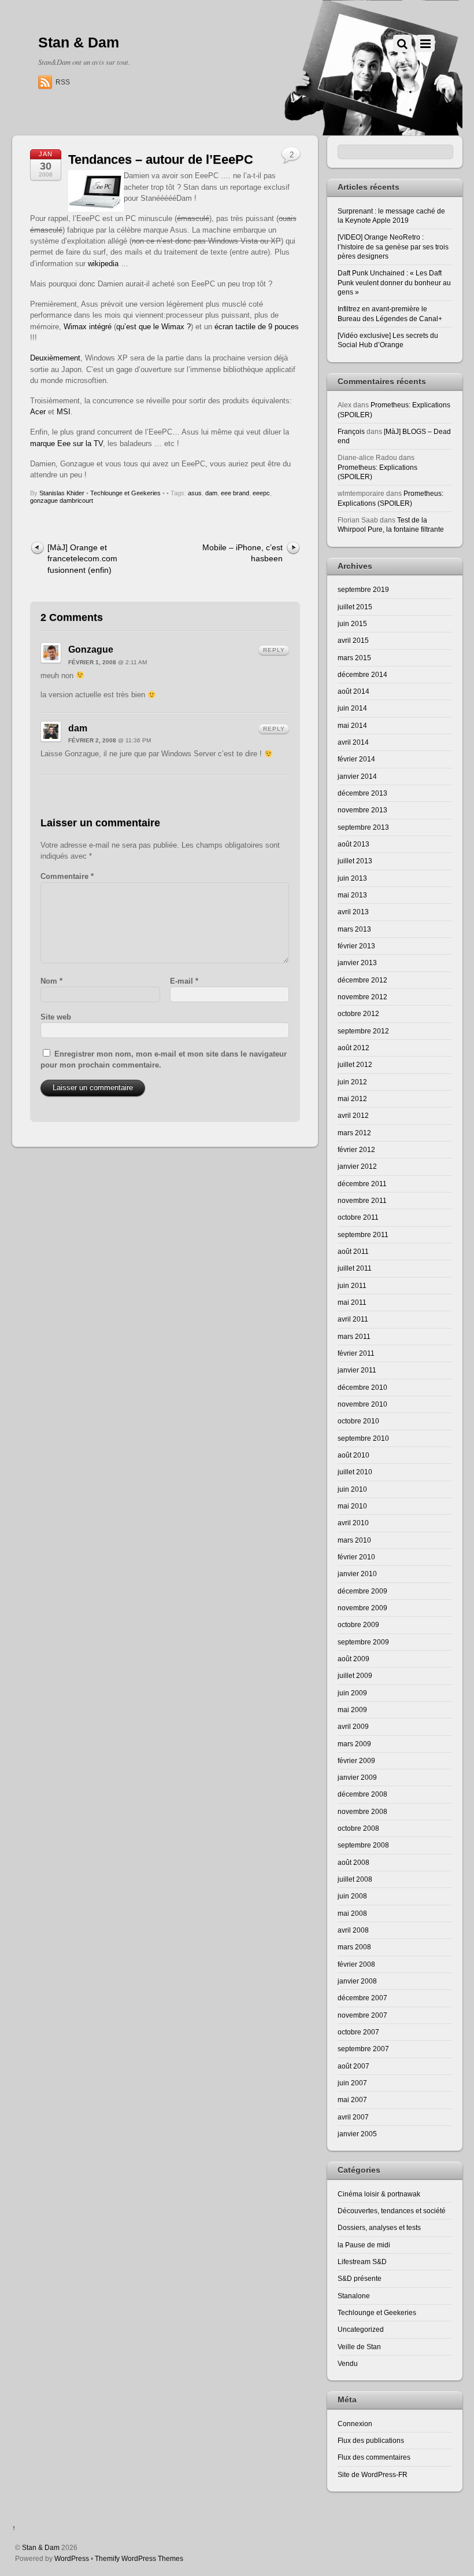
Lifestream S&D (362, 2262)
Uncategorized (361, 2329)
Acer (38, 412)
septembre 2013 (363, 827)
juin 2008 (352, 1896)
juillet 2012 (355, 1064)
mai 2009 (352, 1710)
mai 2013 (352, 895)
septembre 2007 (363, 2049)
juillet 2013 (355, 861)
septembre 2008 (363, 1845)
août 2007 (353, 2066)
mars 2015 (354, 658)
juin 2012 (352, 1082)
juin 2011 (352, 1285)
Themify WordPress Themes (139, 2558)
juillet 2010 (355, 1472)
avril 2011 (353, 1319)
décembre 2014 (362, 674)
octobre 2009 (358, 1624)
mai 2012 (352, 1099)
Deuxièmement (55, 358)
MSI (64, 412)
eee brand (235, 493)
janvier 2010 (357, 1574)
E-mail (184, 981)
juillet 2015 (355, 607)
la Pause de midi (364, 2245)
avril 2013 (353, 912)
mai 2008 (352, 1913)
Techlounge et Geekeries (125, 493)
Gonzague (91, 649)
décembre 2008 (362, 1794)
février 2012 (356, 1149)
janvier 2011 (357, 1370)
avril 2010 (353, 1523)
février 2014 (356, 759)
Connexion (355, 2424)
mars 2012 (354, 1133)
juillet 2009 (355, 1675)
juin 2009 (352, 1693)
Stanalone (354, 2296)
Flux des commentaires (374, 2457)
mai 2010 (352, 1506)
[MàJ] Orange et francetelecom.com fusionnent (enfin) (82, 559)
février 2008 (356, 1964)
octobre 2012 (358, 1013)
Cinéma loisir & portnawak (379, 2194)
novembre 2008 (362, 1811)
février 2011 (356, 1353)
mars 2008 (354, 1947)
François (351, 431)
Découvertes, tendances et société (392, 2211)
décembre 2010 (362, 1387)
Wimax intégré (88, 327)
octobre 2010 (358, 1421)
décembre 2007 (362, 1998)
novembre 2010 (362, 1404)
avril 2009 (353, 1726)
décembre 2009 (362, 1591)
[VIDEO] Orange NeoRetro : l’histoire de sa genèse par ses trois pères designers (393, 246)
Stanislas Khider (62, 493)
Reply (274, 650)
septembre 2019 (363, 589)
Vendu (348, 2363)
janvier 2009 (357, 1777)
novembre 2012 (362, 997)
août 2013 (353, 844)
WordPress (72, 2558)
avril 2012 (353, 1115)
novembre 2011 (362, 1200)
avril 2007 (353, 2117)
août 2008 (353, 1862)
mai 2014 (352, 725)
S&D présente (360, 2278)
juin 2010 (352, 1489)
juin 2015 (352, 623)
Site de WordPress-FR (373, 2474)
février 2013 (356, 946)
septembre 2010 (363, 1438)
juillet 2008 (355, 1879)
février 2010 (356, 1557)
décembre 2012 (362, 980)
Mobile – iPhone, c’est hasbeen (242, 553)
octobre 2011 (358, 1217)
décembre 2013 (362, 793)
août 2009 (353, 1659)
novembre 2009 (362, 1608)
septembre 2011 (363, 1234)
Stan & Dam (41, 2547)
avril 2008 (353, 1930)
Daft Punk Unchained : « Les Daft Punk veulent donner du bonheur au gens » (394, 282)
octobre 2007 (358, 2032)
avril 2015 (353, 640)
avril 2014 (353, 742)
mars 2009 (354, 1744)
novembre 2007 (362, 2015)
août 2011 (353, 1251)
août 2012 (353, 1048)
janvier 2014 (357, 776)
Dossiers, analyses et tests (379, 2227)
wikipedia (104, 264)
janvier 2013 (357, 963)
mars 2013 (354, 929)
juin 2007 (352, 2083)
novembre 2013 (362, 810)
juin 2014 (352, 708)
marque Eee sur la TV (66, 444)
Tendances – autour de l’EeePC (161, 159)
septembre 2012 (363, 1031)
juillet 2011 (355, 1268)
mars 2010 (354, 1540)
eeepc (261, 493)
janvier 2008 (357, 1981)
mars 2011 (354, 1336)
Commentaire (67, 876)
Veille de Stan (359, 2347)
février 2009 (356, 1760)
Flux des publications (371, 2440)
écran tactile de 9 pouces (257, 327)
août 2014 (353, 691)
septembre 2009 (363, 1642)
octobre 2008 (358, 1828)
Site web (56, 1017)
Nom (51, 981)
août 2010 (353, 1455)
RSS (63, 82)
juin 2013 (352, 878)
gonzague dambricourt (62, 501)
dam (211, 493)
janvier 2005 (357, 2134)
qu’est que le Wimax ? (153, 327)
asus (195, 493)
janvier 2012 (357, 1166)
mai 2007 (352, 2100)
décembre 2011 (362, 1184)
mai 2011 (352, 1302)
